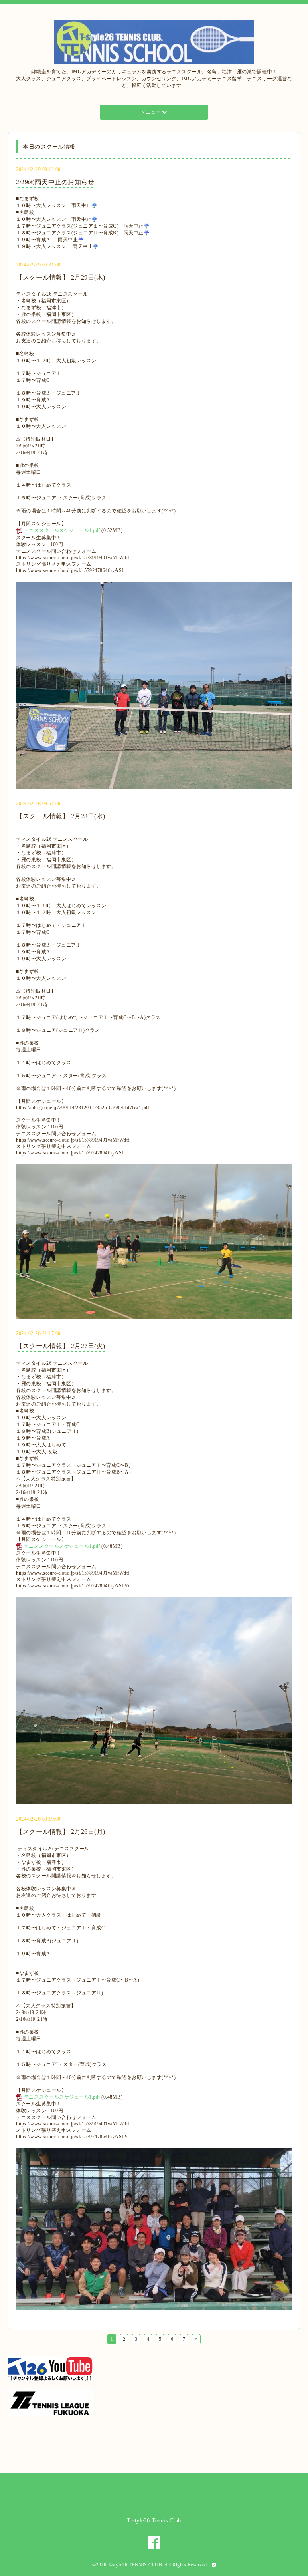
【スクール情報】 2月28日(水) (61, 816)
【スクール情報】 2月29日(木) (61, 277)
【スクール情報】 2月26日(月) (61, 1832)
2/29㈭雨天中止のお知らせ (55, 182)
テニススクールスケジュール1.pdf (62, 530)
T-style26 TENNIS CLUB (135, 2565)
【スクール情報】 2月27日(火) (61, 1346)
